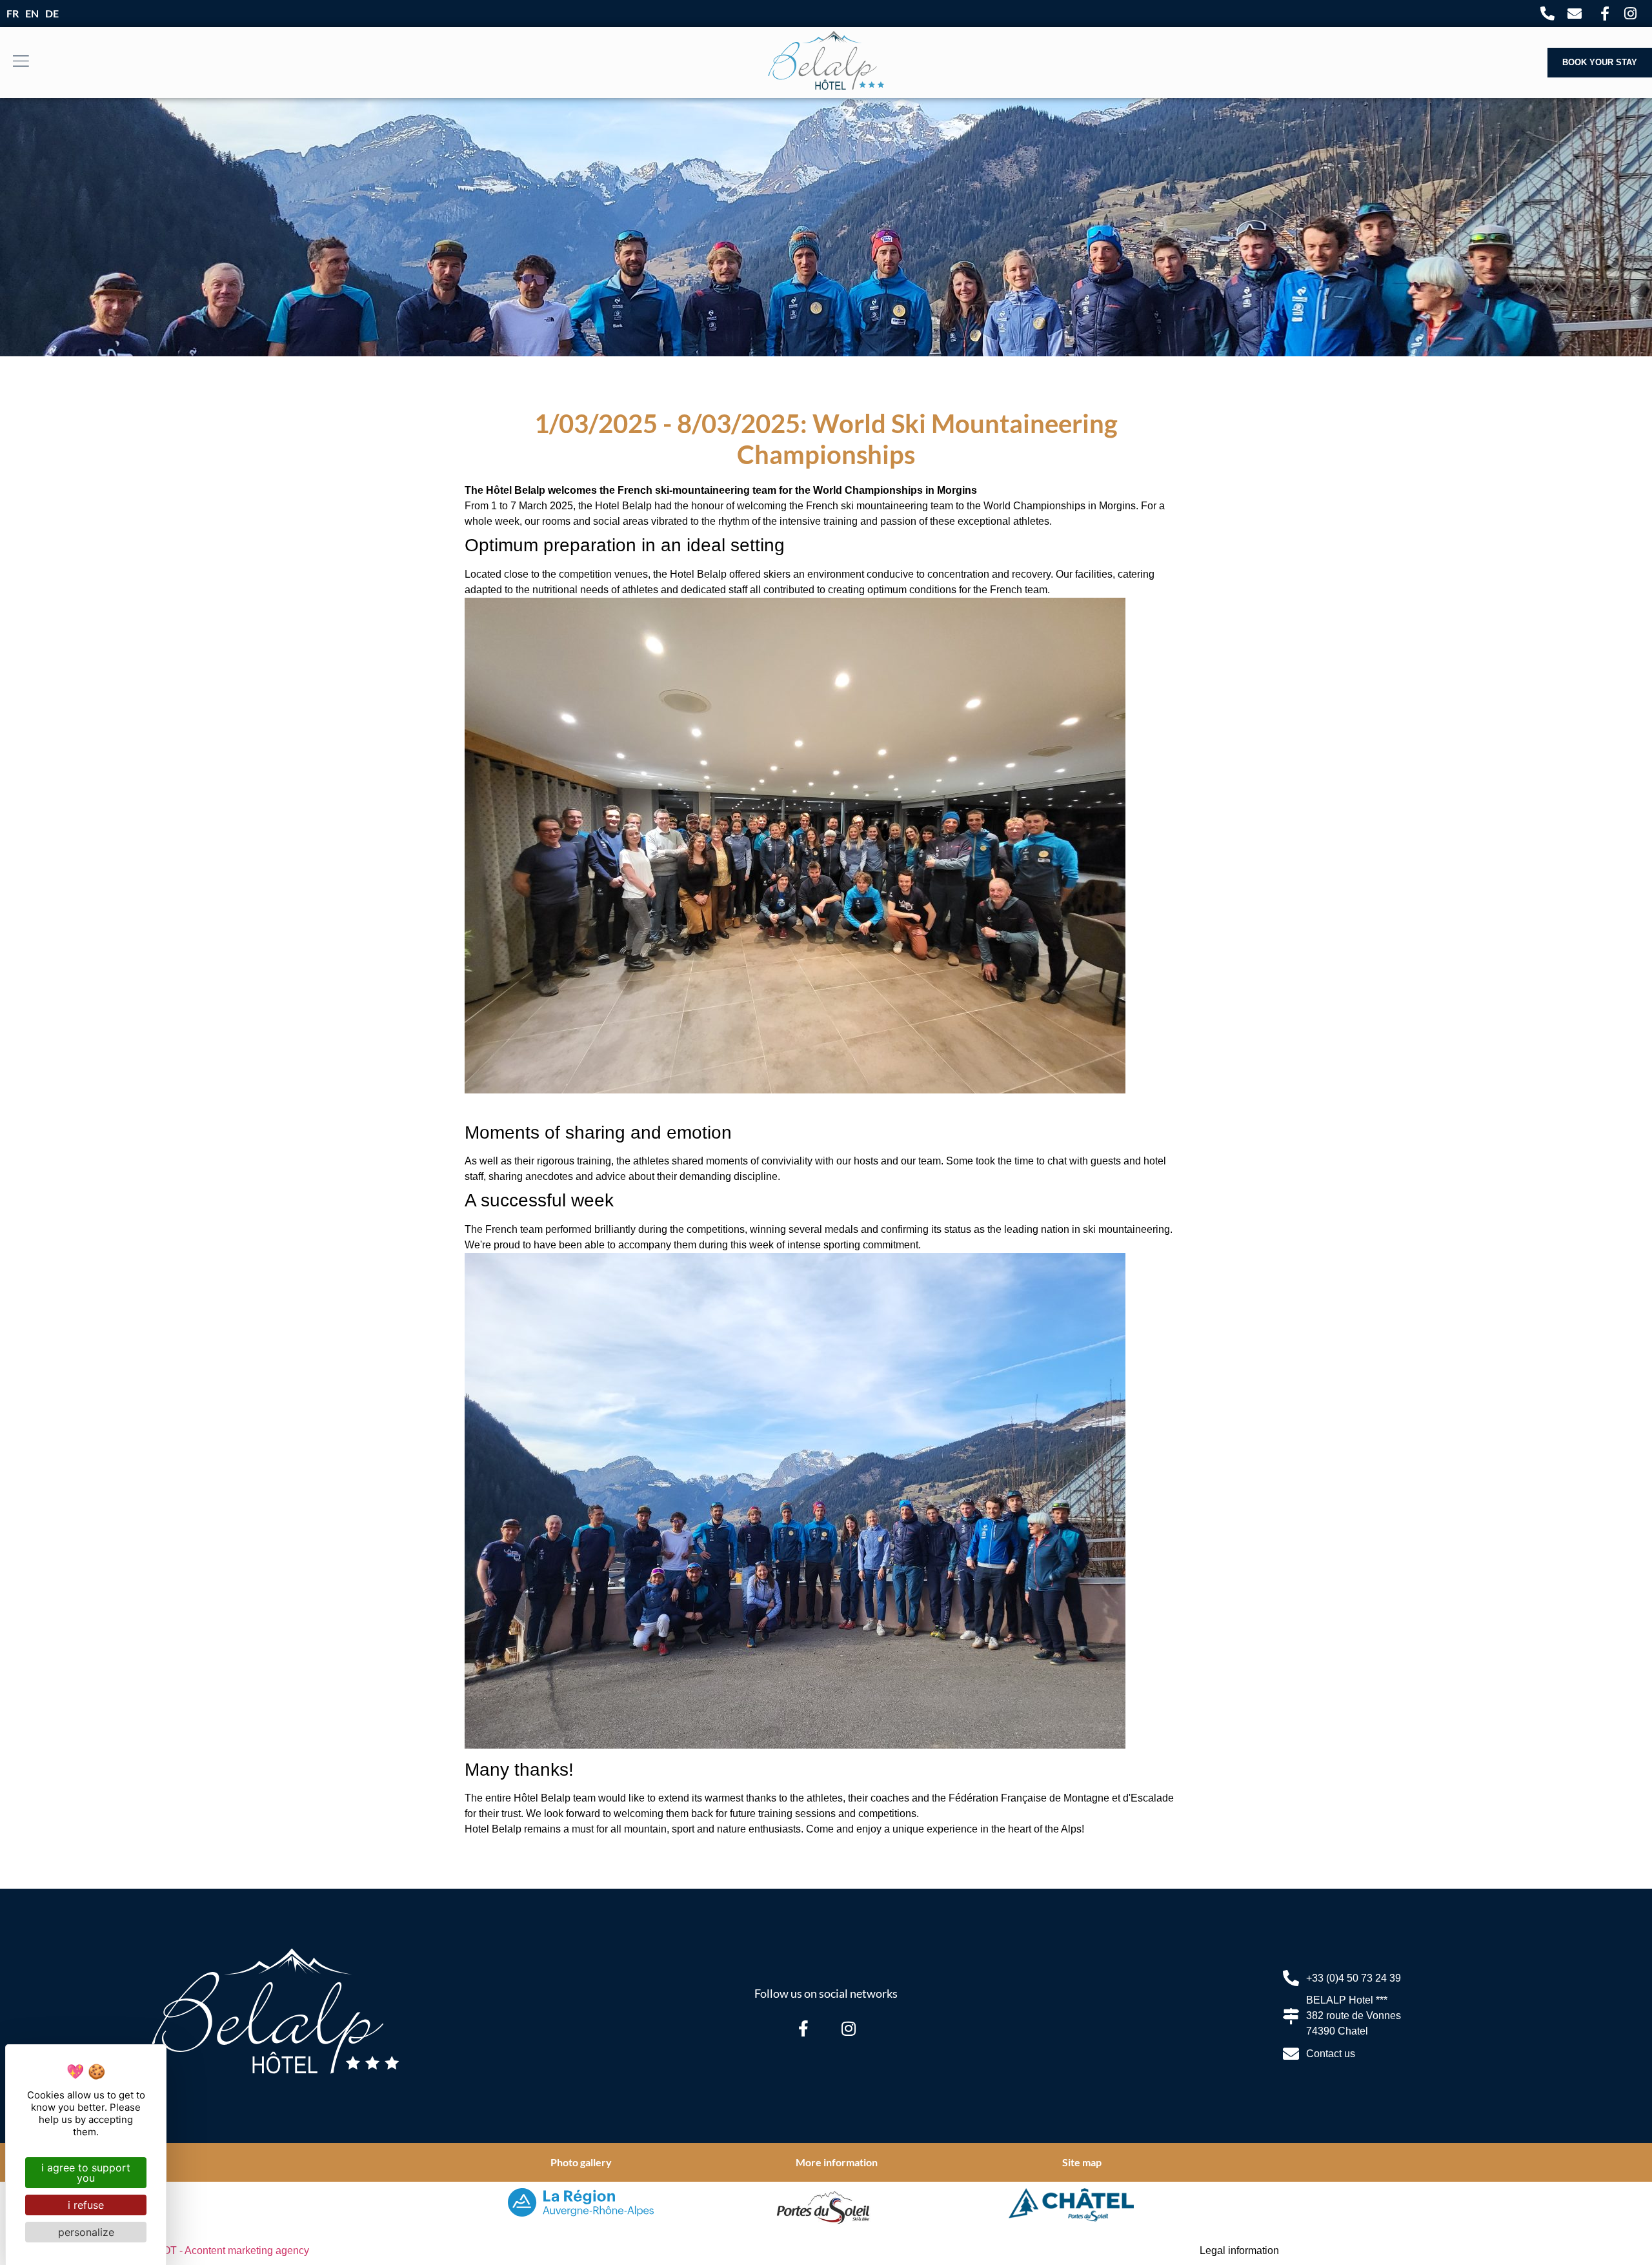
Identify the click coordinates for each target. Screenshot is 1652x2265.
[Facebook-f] (803, 2028)
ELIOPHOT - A (217, 2250)
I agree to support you (86, 2173)
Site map (1082, 2162)
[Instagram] (849, 2028)
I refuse (86, 2205)
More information (837, 2162)
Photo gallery (581, 2162)
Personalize (86, 2232)
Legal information (1239, 2250)
